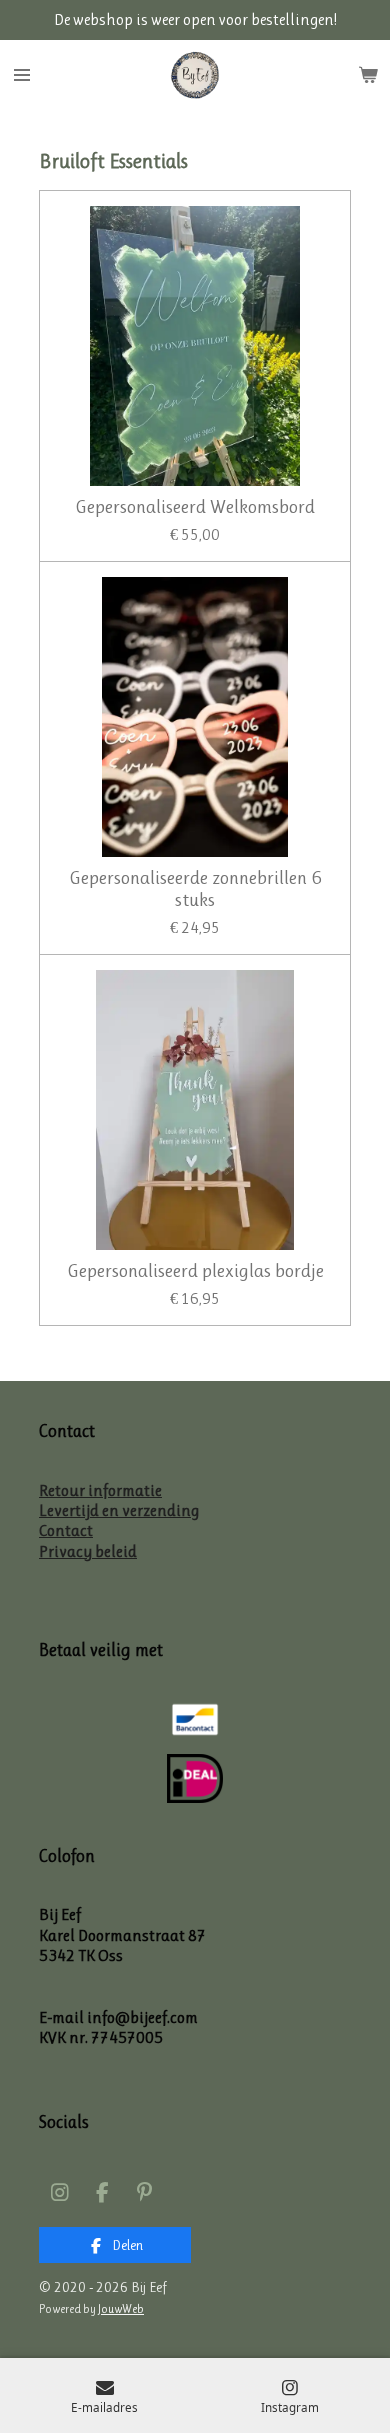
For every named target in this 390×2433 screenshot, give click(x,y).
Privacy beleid (88, 1551)
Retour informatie (100, 1490)
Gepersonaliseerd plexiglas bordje (195, 1271)
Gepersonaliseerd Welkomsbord (195, 507)
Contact (66, 1530)
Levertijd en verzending (119, 1510)
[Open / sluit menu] (22, 75)
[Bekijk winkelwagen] (368, 75)
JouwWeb (121, 2309)
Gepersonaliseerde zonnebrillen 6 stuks (195, 889)
